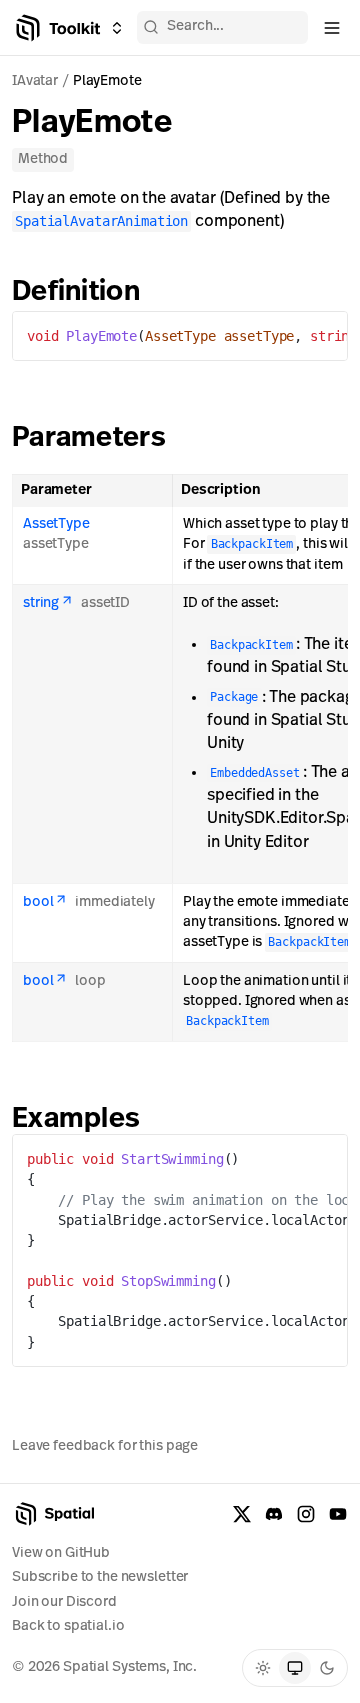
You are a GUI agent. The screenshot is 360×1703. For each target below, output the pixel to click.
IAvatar (35, 81)
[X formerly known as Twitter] (242, 1514)
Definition (76, 293)
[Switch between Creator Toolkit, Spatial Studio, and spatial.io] (117, 28)
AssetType (56, 524)
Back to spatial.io (68, 1626)
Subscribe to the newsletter (100, 1577)
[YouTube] (338, 1514)
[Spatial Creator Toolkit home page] (56, 28)
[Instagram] (306, 1514)
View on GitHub (61, 1553)
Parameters (89, 439)
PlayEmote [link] (107, 81)
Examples (76, 1120)
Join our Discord (64, 1602)
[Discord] (274, 1514)
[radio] (263, 1668)
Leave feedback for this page (105, 1446)
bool (38, 902)
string (41, 603)
